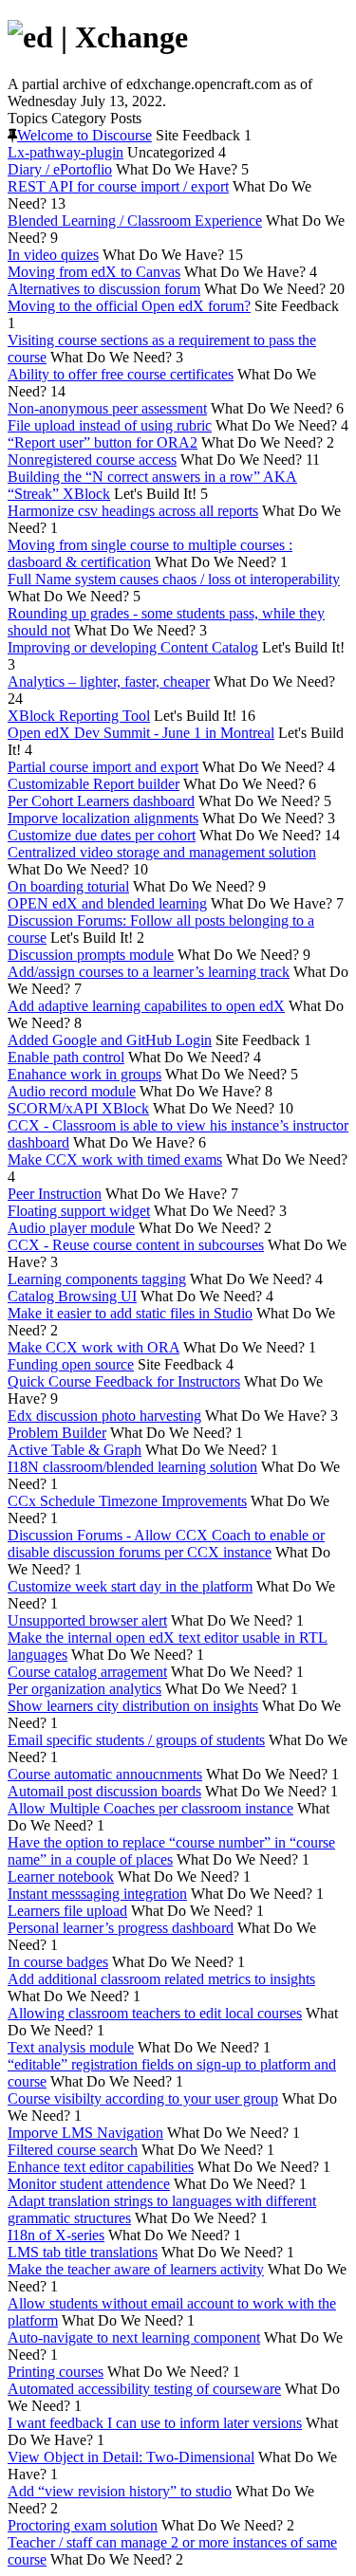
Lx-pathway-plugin (66, 152)
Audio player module (71, 1228)
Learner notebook (61, 1877)
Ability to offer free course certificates (121, 374)
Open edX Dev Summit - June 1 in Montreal (141, 733)
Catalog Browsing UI (72, 1296)
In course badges (58, 1962)
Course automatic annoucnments (105, 1774)
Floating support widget (79, 1211)
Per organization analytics (84, 1689)
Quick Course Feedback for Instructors (124, 1381)
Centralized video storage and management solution (162, 852)
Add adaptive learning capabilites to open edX (146, 1006)
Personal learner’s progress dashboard (121, 1928)
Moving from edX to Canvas (94, 272)
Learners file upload (67, 1911)
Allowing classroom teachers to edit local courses (155, 2013)
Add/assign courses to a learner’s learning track (149, 972)
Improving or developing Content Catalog (133, 647)
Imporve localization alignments (103, 818)
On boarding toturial (68, 886)
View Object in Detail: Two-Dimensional (131, 2457)
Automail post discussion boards (104, 1791)
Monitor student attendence (89, 2184)
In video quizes (53, 255)
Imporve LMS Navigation (85, 2133)
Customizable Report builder (94, 784)
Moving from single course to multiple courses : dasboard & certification (150, 553)
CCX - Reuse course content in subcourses (136, 1245)
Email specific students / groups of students (136, 1740)
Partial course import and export (103, 767)
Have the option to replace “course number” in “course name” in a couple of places (171, 1851)
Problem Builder (57, 1433)
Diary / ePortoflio (60, 169)
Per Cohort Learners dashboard (101, 801)
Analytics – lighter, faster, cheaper (109, 681)
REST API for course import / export (118, 186)
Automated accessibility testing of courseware (144, 2389)
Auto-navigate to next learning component (134, 2337)
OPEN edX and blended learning (107, 903)
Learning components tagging (97, 1279)
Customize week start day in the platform (130, 1586)
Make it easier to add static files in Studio (130, 1313)
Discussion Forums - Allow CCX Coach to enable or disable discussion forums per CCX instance (166, 1544)
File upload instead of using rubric (110, 425)
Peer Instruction (55, 1194)
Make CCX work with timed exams (115, 1159)
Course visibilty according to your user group (143, 2098)
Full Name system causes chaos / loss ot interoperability (174, 579)
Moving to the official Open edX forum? (129, 306)
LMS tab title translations (83, 2252)
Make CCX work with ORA (94, 1347)
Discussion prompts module (91, 955)
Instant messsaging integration (97, 1894)
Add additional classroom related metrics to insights (161, 1979)
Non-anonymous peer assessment (107, 408)
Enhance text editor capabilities (101, 2167)
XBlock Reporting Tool (79, 716)
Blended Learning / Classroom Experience (135, 221)
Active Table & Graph (75, 1450)
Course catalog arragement (87, 1672)
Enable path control (66, 1057)
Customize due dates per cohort (102, 835)
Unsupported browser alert (87, 1620)
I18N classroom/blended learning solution (132, 1467)
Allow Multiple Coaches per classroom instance (150, 1808)
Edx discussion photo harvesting (104, 1416)
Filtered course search (73, 2150)
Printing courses (56, 2372)
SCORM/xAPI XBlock (78, 1108)
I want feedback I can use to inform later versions (155, 2423)
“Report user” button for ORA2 (103, 442)
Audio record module (72, 1091)
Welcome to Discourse (84, 135)
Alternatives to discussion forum (104, 289)
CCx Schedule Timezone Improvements (127, 1501)
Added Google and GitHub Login (110, 1040)
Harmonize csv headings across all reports (133, 511)
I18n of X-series (56, 2235)
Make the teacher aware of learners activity (136, 2269)
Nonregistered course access (92, 460)
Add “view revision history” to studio (120, 2491)
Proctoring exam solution (83, 2525)
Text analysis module (71, 2047)
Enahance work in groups (84, 1074)
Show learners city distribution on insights (133, 1706)
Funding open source (71, 1364)
